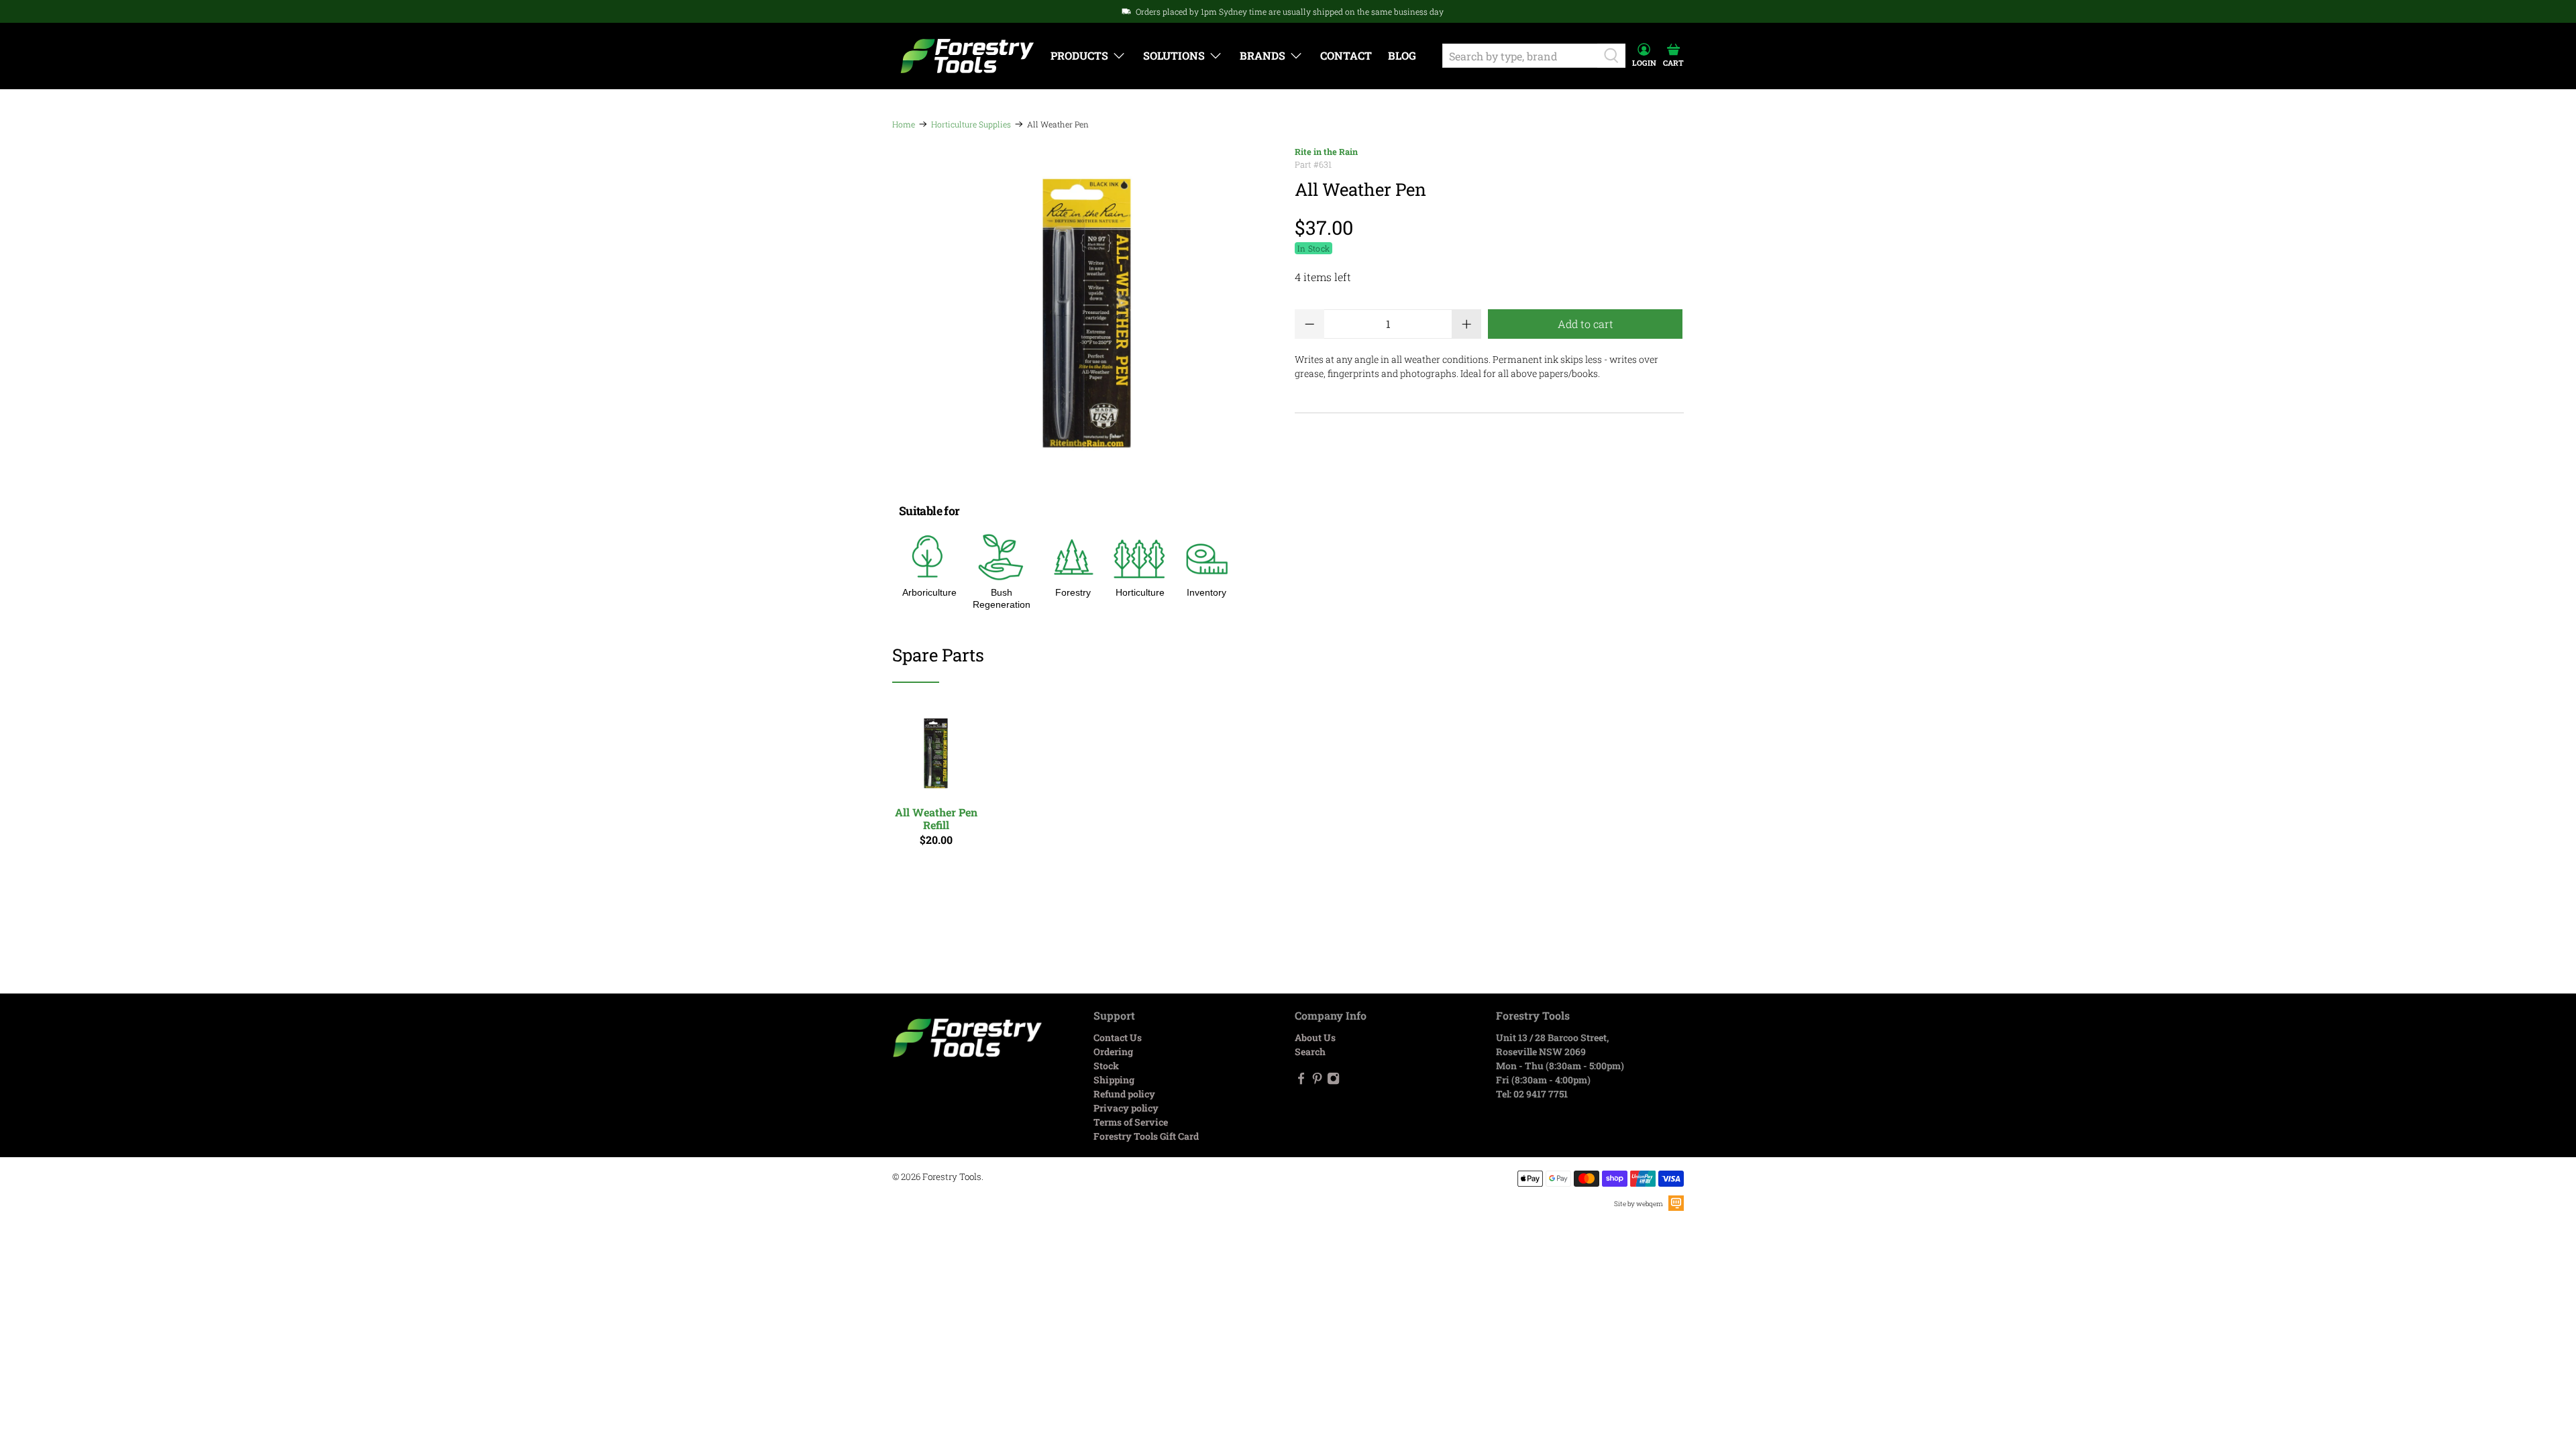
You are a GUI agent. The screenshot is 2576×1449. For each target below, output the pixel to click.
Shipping (1114, 1080)
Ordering (1113, 1052)
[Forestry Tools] (967, 56)
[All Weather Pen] (1087, 313)
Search (1310, 1052)
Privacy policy (1126, 1108)
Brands (1263, 55)
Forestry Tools (952, 1177)
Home (904, 124)
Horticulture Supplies (971, 124)
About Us (1315, 1037)
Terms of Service (1131, 1122)
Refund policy (1124, 1094)
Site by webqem (1639, 1204)
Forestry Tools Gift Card (1146, 1136)
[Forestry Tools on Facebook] (1301, 1081)
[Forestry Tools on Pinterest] (1317, 1081)
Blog (1402, 55)
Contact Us (1118, 1037)
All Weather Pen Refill (936, 818)
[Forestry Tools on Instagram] (1333, 1081)
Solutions (1174, 55)
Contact (1346, 55)
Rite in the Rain (1326, 152)
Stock (1106, 1066)
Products (1079, 55)
